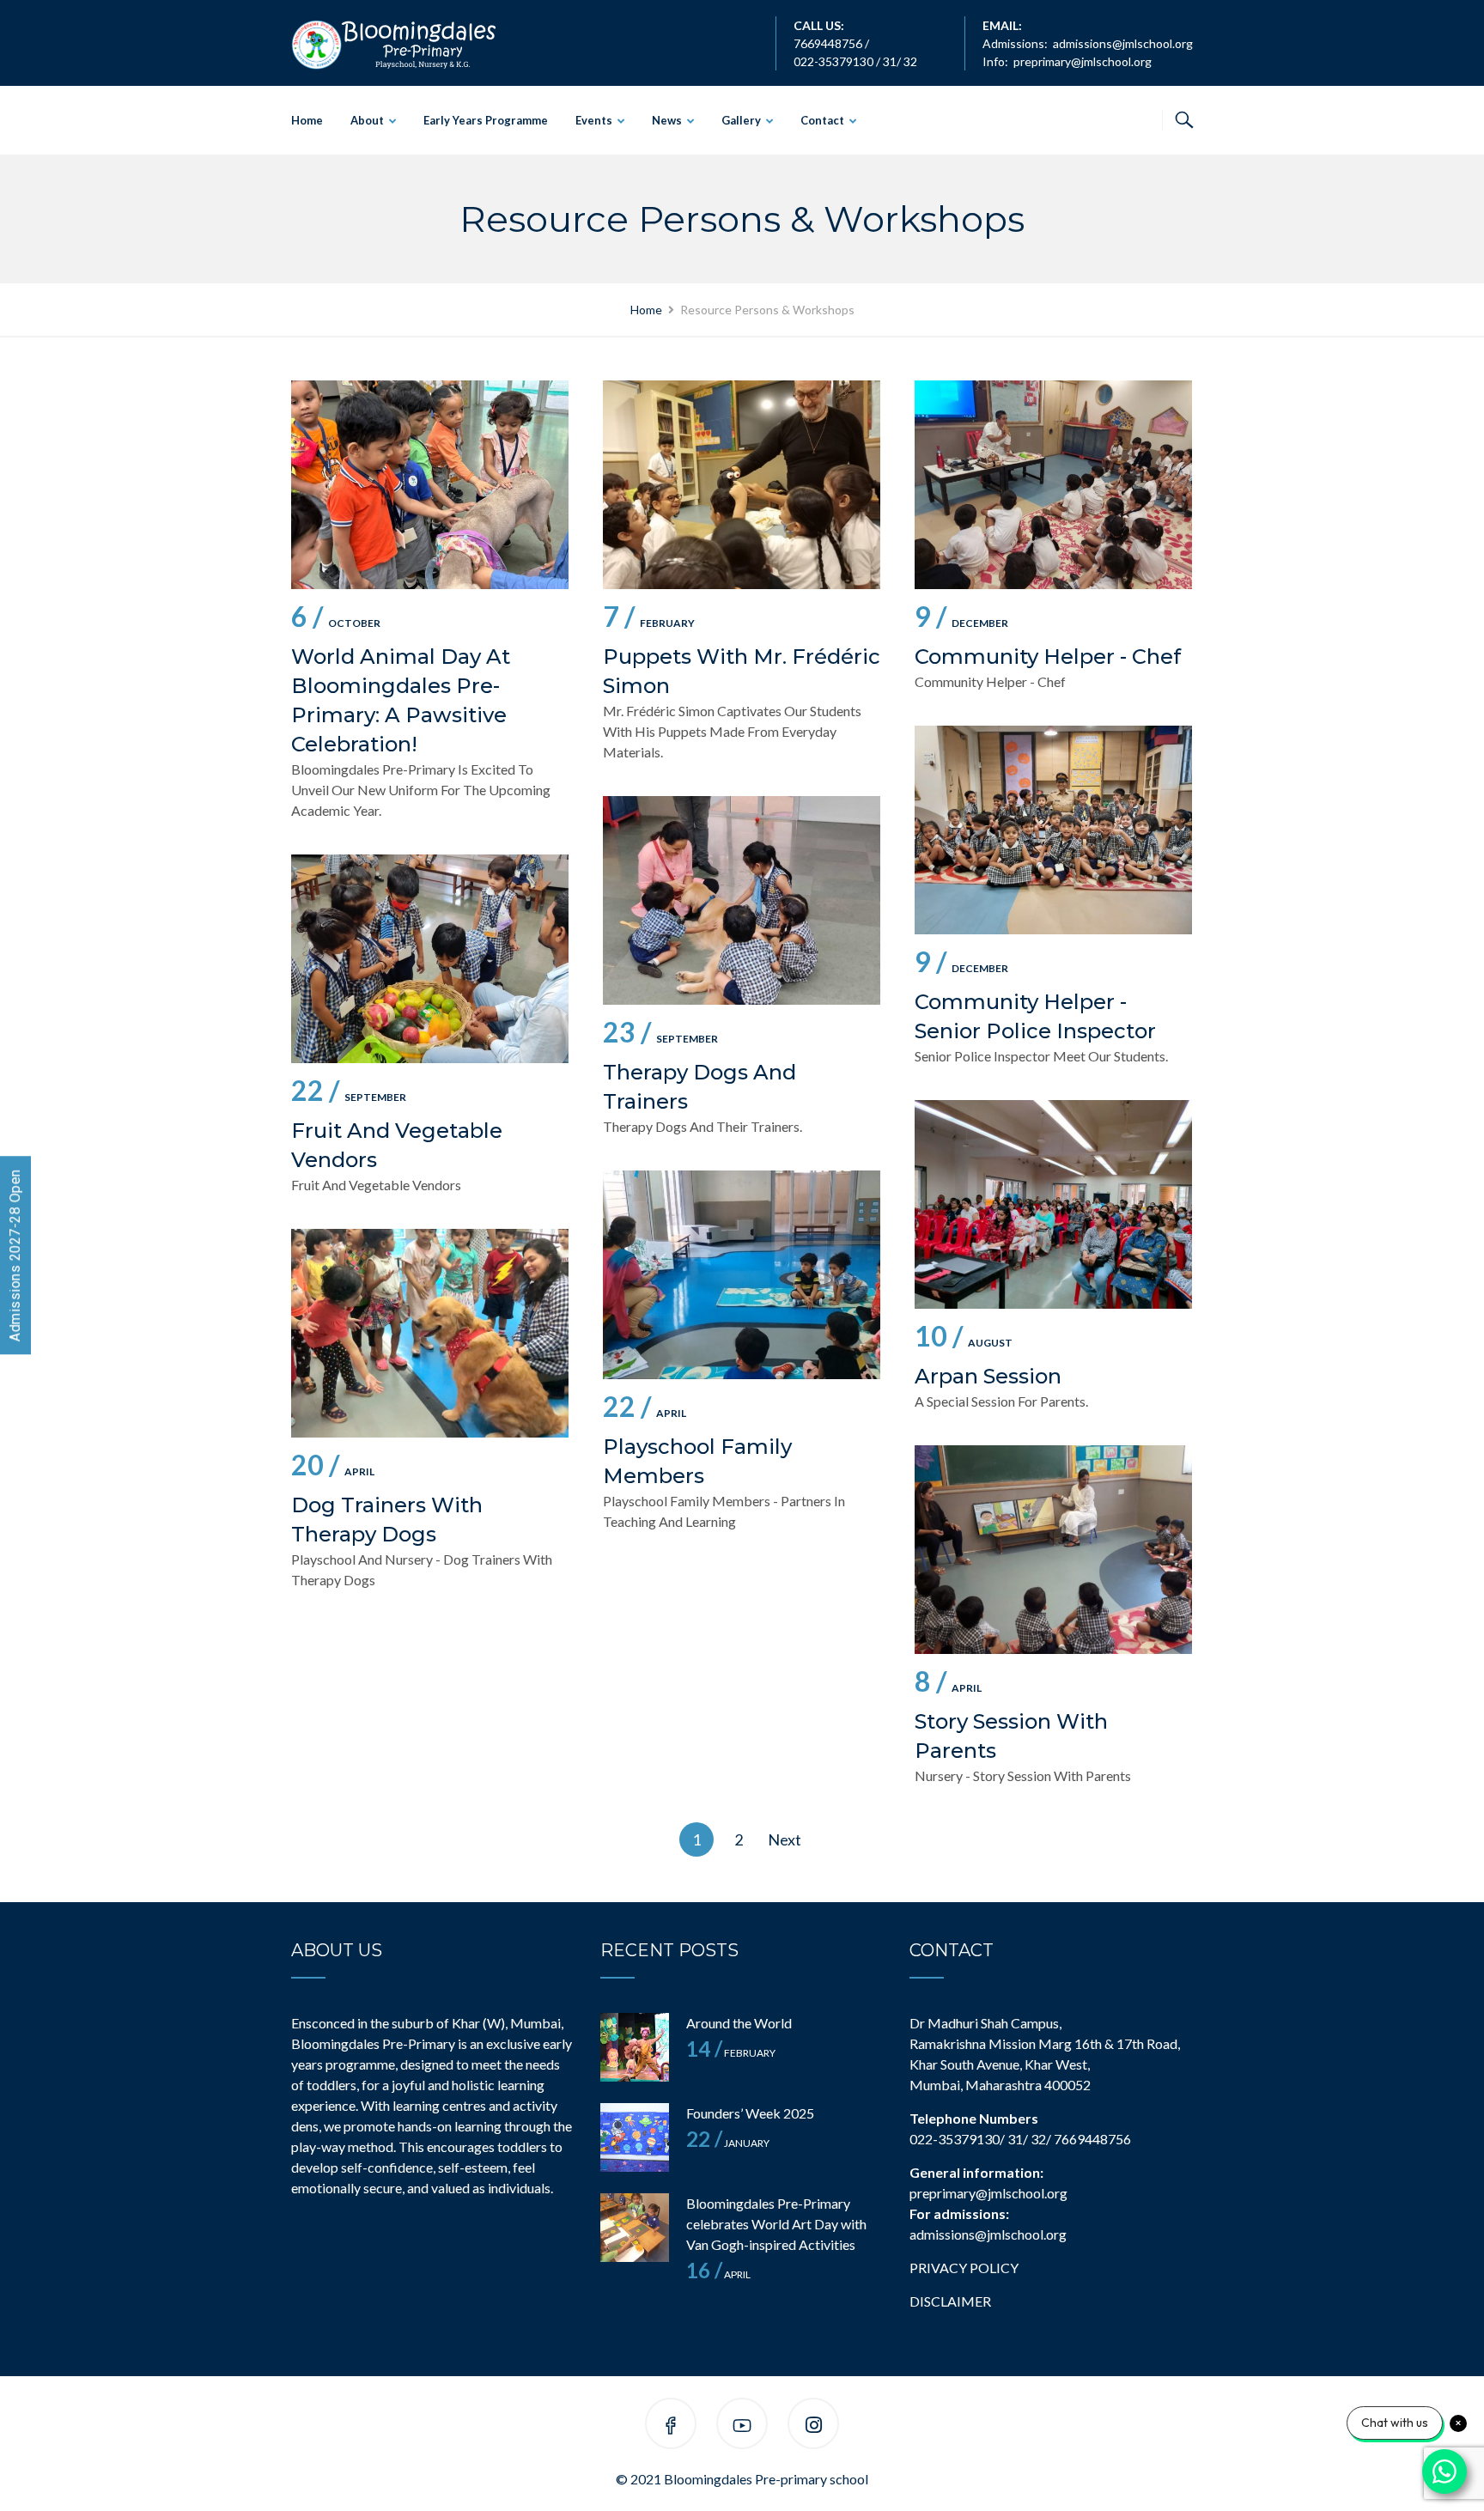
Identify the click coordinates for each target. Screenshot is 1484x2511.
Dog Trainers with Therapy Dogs (387, 1520)
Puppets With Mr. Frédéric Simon (742, 671)
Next (785, 1839)
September (660, 1035)
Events (594, 120)
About (367, 120)
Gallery (741, 120)
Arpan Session (988, 1376)
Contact (822, 120)
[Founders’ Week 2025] (635, 2137)
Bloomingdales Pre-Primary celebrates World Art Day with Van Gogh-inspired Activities (776, 2224)
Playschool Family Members (697, 1461)
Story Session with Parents (1011, 1736)
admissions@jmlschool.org (1123, 43)
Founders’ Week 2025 (750, 2113)
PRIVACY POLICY (964, 2268)
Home (307, 120)
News (667, 120)
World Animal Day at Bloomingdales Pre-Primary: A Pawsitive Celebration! (401, 700)
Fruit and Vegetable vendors (397, 1145)
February (649, 620)
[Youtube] (742, 2426)
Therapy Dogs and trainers (699, 1087)
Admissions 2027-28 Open (15, 1256)
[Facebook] (671, 2426)
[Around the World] (635, 2047)
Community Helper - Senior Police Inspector (1035, 1016)
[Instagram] (814, 2426)
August (964, 1339)
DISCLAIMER (950, 2301)
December (961, 620)
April (645, 1410)
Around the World (739, 2023)
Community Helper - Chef (1048, 657)
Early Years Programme (486, 120)
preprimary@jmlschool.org (1083, 61)
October (336, 620)
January (728, 2143)
